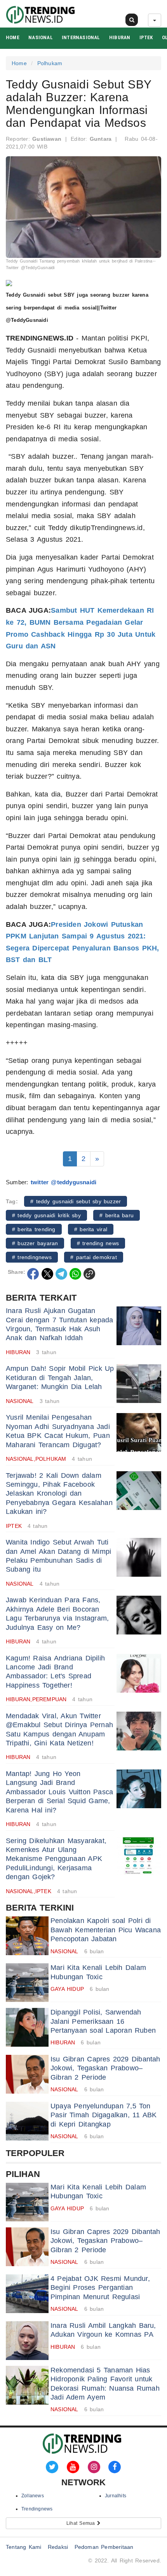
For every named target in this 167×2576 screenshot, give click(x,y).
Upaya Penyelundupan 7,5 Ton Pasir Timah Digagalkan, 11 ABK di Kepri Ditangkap (104, 2115)
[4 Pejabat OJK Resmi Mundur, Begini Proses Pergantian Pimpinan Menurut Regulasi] (27, 2294)
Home (13, 37)
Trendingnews (37, 2509)
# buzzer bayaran (35, 1243)
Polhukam (50, 63)
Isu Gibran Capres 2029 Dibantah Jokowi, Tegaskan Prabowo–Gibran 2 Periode (105, 2068)
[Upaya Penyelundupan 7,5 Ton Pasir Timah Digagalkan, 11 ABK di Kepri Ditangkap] (27, 2121)
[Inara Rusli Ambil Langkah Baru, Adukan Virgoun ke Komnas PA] (27, 2341)
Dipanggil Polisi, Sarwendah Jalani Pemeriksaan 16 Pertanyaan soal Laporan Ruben (103, 2021)
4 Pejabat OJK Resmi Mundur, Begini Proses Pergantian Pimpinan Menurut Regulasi (100, 2288)
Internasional (81, 37)
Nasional (41, 37)
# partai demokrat (94, 1257)
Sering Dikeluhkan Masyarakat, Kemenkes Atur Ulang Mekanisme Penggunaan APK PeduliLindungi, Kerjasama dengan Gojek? (56, 1859)
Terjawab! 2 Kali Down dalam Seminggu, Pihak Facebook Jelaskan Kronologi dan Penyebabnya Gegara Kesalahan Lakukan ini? (59, 1494)
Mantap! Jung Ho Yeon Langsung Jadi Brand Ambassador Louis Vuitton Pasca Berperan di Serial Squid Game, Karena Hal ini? (59, 1792)
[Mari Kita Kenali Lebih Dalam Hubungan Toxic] (27, 1983)
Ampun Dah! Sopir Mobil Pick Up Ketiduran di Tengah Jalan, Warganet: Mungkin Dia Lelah (60, 1378)
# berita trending (34, 1229)
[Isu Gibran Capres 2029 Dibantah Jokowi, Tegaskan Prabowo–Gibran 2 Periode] (27, 2074)
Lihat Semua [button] (82, 2523)
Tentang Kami (24, 2547)
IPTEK (146, 37)
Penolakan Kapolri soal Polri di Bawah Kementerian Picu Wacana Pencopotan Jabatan (106, 1930)
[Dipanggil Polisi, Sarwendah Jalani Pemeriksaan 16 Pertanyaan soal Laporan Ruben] (27, 2027)
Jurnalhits (116, 2496)
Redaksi (58, 2547)
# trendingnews (32, 1257)
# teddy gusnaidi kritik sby (46, 1215)
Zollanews (33, 2496)
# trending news (98, 1243)
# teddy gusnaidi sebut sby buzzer (76, 1201)
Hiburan (120, 37)
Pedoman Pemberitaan (104, 2547)
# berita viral (91, 1229)
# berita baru (117, 1215)
